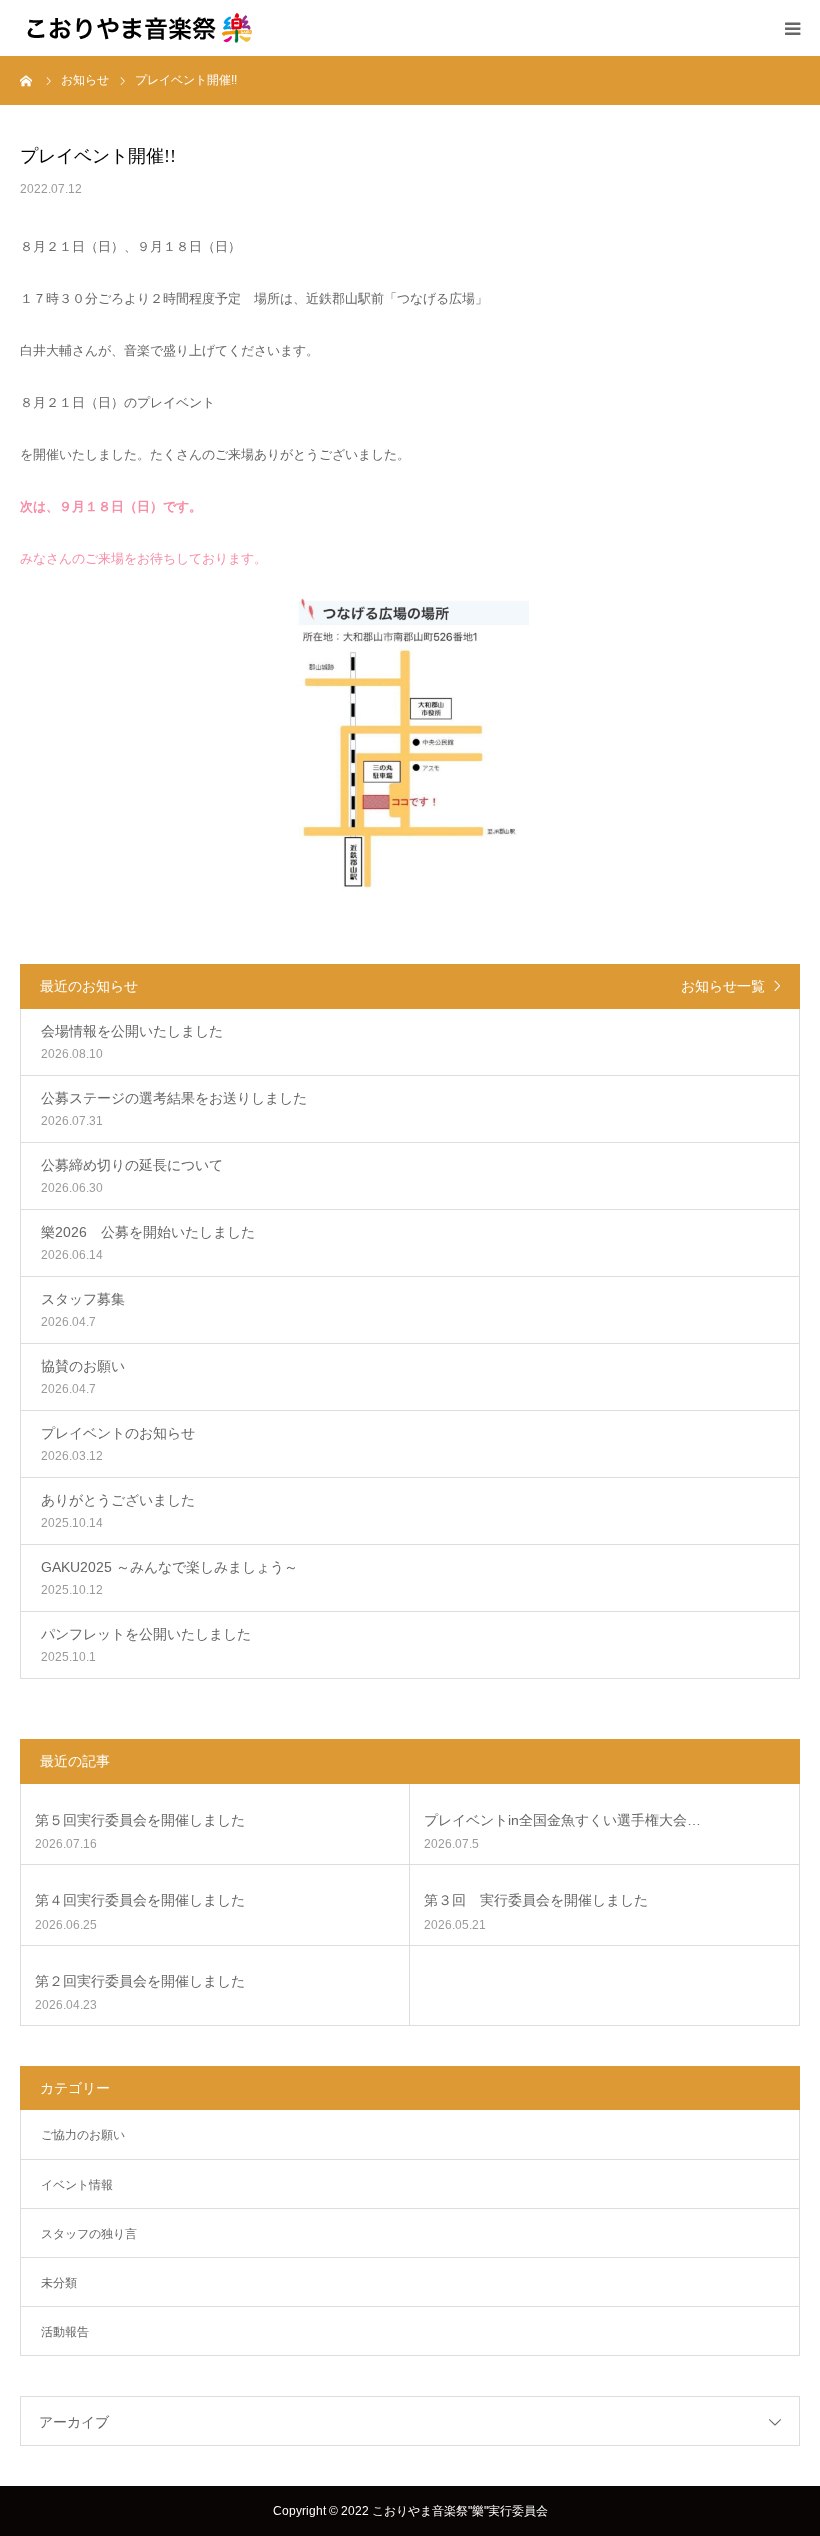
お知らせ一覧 (723, 986)
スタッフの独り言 (89, 2234)
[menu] (792, 28)
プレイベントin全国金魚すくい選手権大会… (562, 1820)
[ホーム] (27, 80)
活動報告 (65, 2332)
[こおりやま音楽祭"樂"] (140, 28)
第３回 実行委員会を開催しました (536, 1900)
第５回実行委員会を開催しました (140, 1820)
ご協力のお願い (83, 2135)
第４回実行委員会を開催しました (140, 1900)
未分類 (59, 2283)
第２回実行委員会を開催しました (140, 1981)
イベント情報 (77, 2185)
